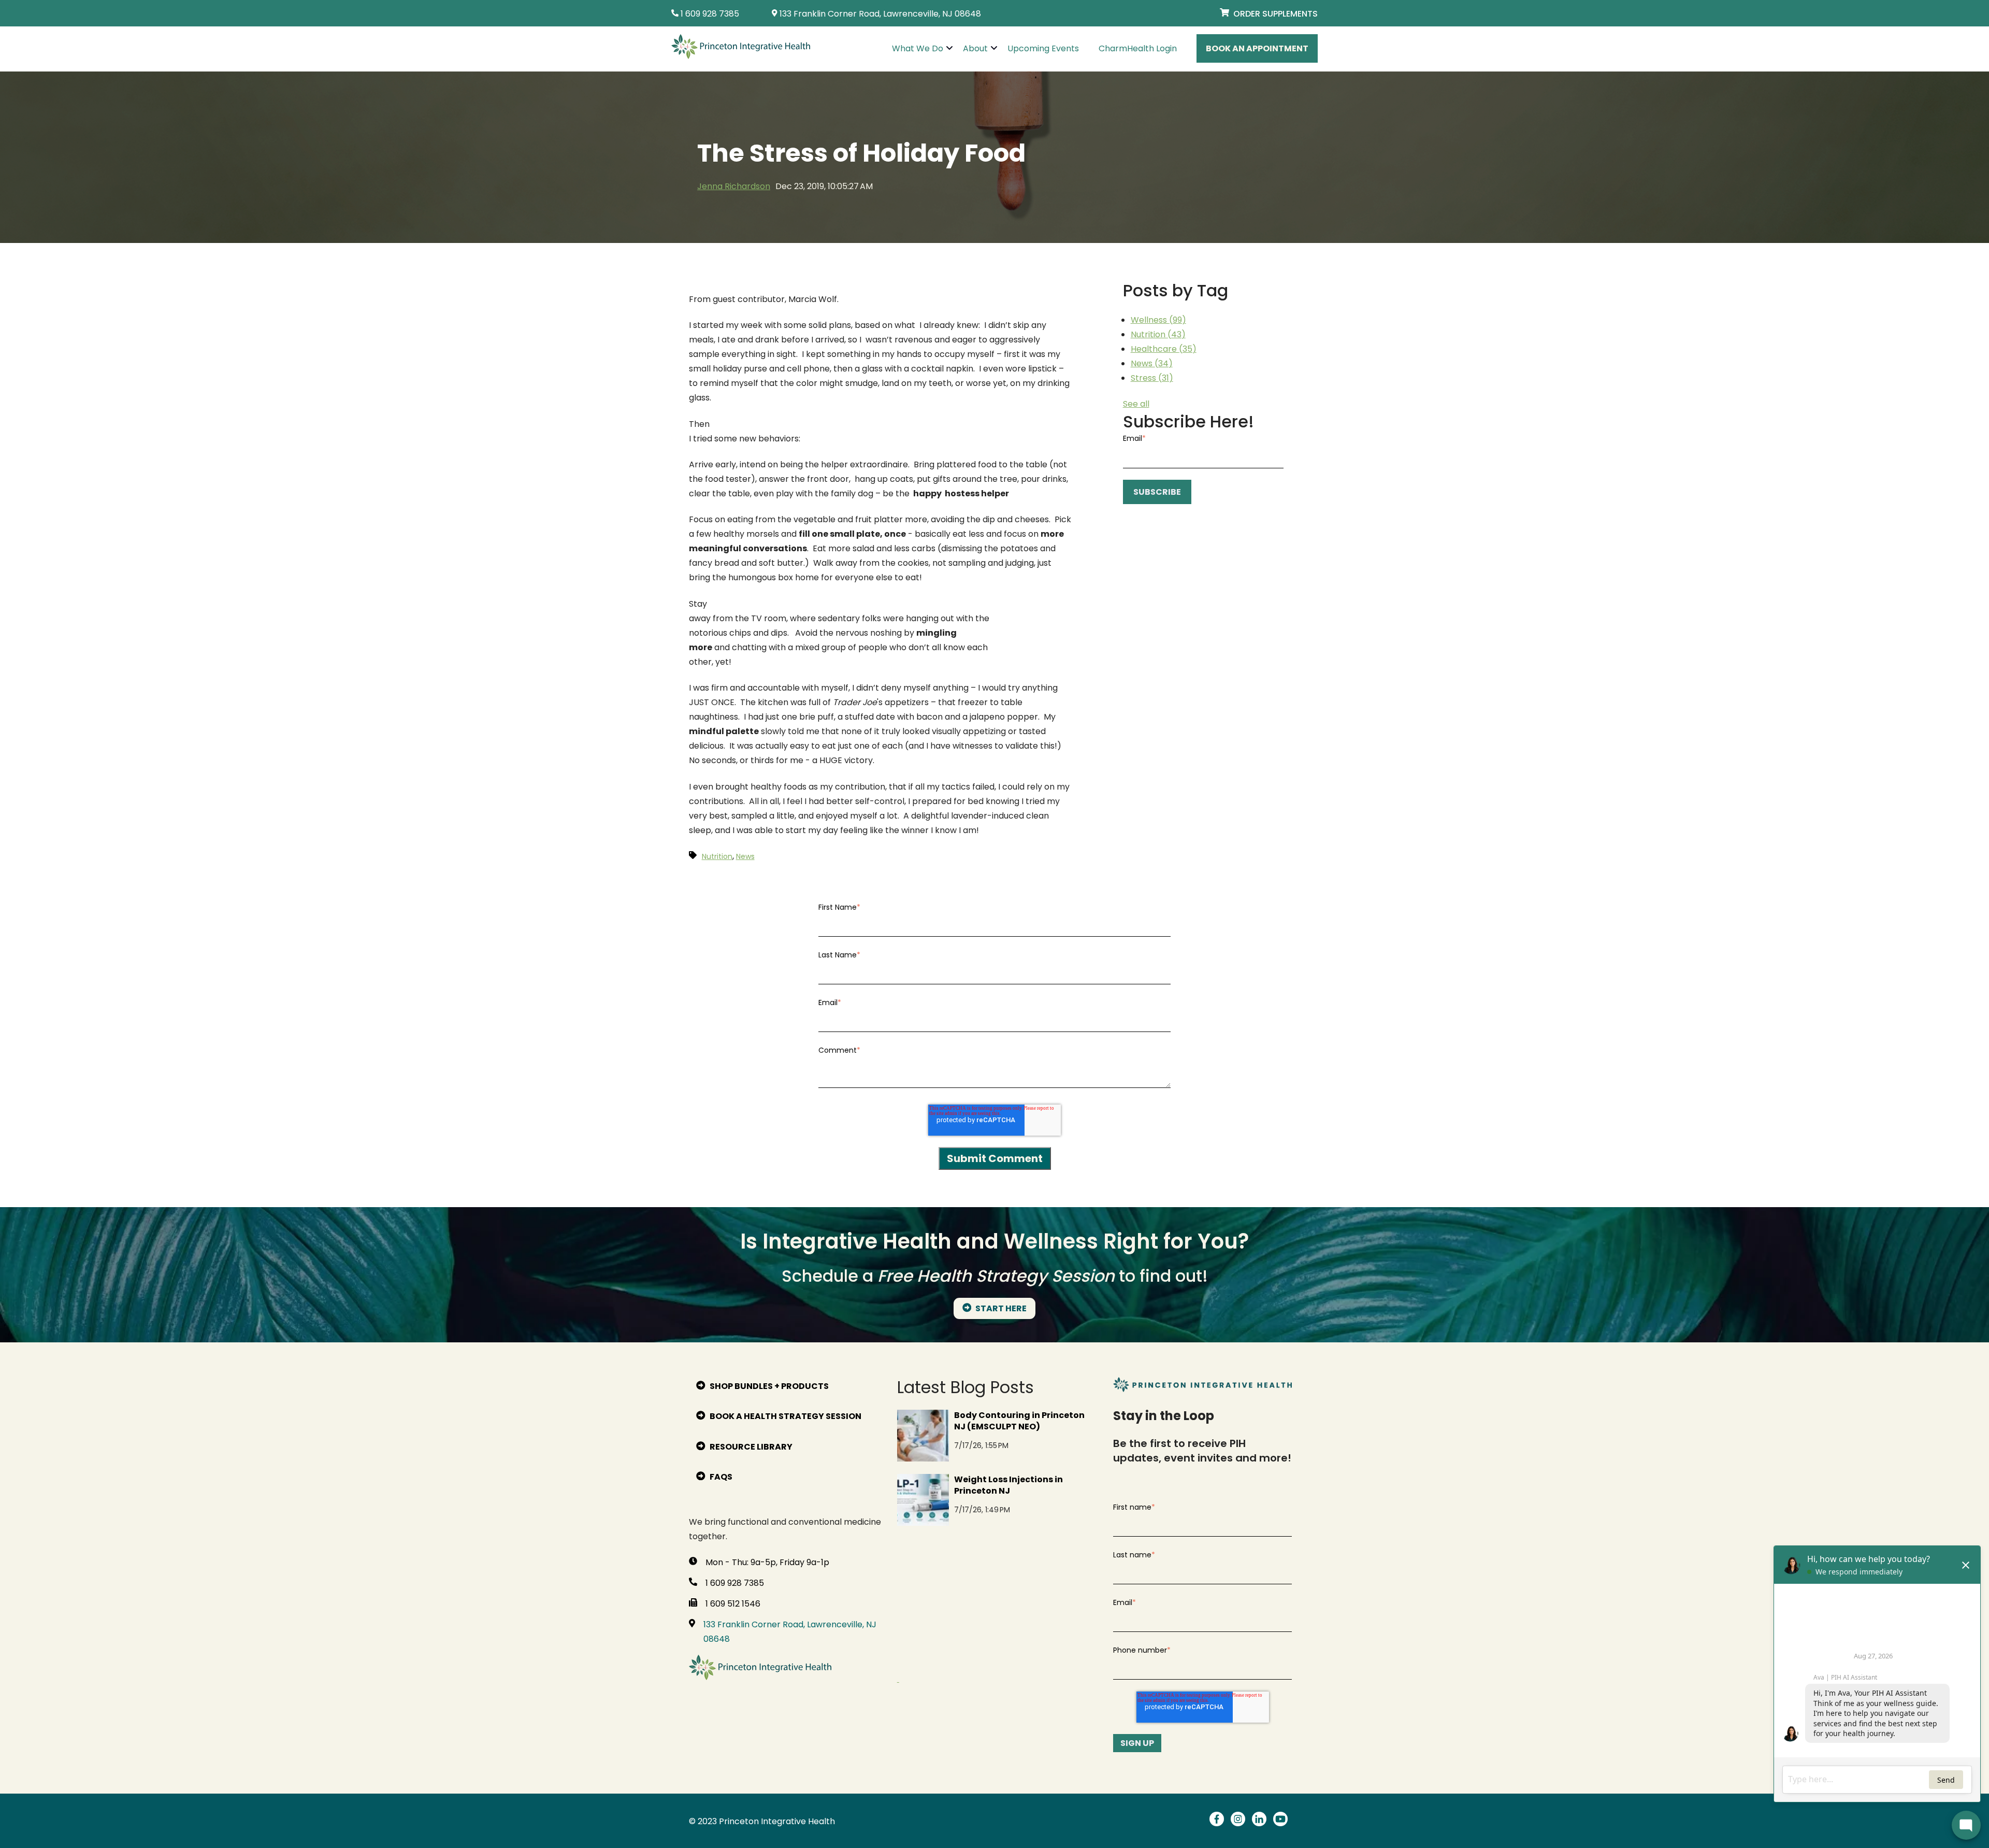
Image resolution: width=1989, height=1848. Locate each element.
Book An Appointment (1257, 48)
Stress (1152, 378)
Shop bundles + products (768, 1386)
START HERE (1000, 1308)
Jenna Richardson (734, 186)
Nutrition (1158, 334)
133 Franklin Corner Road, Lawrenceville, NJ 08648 (790, 1632)
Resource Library (750, 1447)
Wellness (1158, 320)
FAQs (720, 1477)
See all (1136, 404)
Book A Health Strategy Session (785, 1416)
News (1152, 363)
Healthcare (1164, 349)
